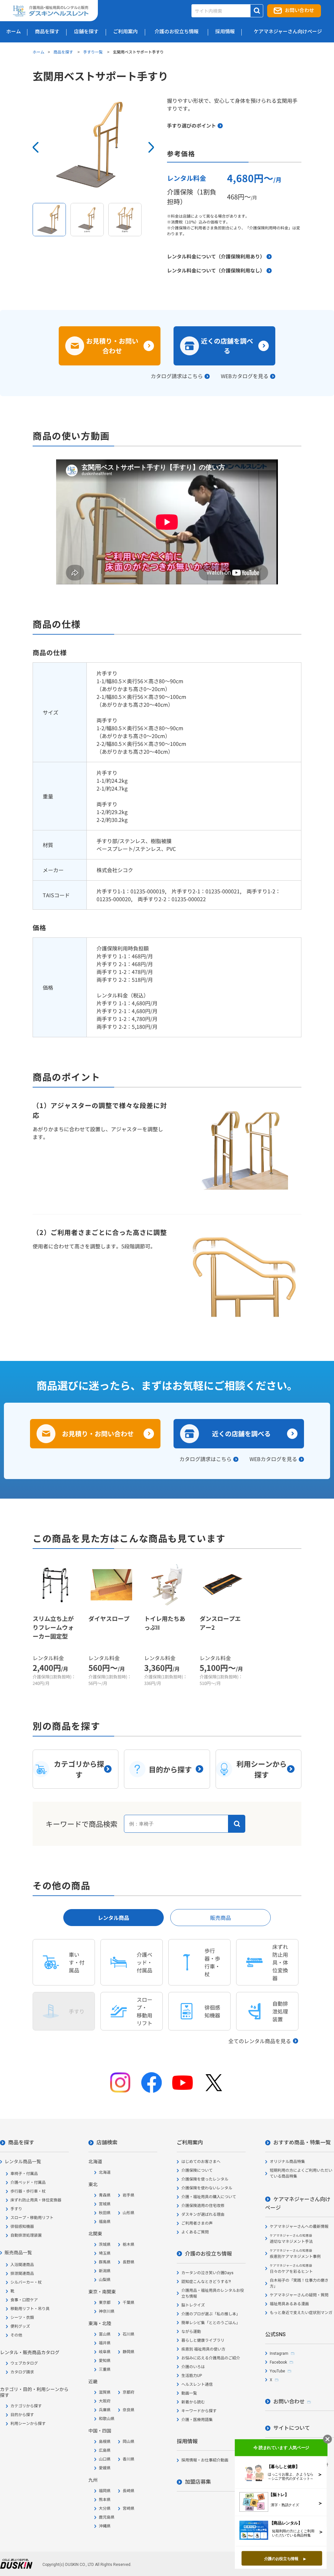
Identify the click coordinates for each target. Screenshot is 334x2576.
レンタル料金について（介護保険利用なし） (216, 270)
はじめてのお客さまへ (201, 2162)
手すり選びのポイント (191, 125)
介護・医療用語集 (197, 2420)
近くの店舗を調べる (227, 346)
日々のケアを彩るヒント (291, 2269)
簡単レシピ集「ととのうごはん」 (211, 2323)
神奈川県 (107, 2311)
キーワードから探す (199, 2411)
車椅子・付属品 (24, 2174)
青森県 (105, 2195)
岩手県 (129, 2195)
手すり (16, 2209)
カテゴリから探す (26, 2406)
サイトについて (292, 2428)
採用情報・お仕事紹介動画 (205, 2460)
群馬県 (105, 2262)
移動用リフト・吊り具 (30, 2309)
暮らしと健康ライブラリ (203, 2340)
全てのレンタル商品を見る (260, 2041)
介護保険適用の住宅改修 (203, 2206)
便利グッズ (20, 2326)
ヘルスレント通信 (197, 2384)
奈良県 (129, 2410)
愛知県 (105, 2361)
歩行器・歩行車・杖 (28, 2191)
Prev (36, 147)
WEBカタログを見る (245, 376)
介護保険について (197, 2170)
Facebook (278, 2362)
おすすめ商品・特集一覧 (302, 2143)
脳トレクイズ (193, 2305)
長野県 (129, 2262)
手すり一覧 (93, 52)
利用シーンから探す (28, 2424)
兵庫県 (105, 2410)
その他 (16, 2335)
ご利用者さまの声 (197, 2223)
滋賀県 (105, 2392)
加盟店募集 (198, 2482)
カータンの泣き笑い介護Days (207, 2273)
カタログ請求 (22, 2372)
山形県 (129, 2213)
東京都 (105, 2303)
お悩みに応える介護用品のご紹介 (211, 2358)
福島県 (105, 2222)
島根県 (105, 2442)
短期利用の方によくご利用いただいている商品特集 (301, 2173)
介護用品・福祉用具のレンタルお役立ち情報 (213, 2293)
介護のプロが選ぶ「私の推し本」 (211, 2314)
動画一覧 (189, 2393)
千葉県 (129, 2303)
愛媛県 (105, 2468)
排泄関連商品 (22, 2274)
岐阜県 (105, 2352)
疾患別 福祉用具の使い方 (203, 2349)
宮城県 (105, 2204)
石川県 (129, 2334)
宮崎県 (129, 2508)
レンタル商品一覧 (23, 2162)
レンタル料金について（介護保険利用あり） (216, 256)
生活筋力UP (192, 2376)
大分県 (105, 2508)
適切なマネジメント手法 (291, 2239)
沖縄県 (105, 2526)
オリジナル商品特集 (287, 2162)
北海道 (105, 2172)
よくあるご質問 (195, 2232)
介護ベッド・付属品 (28, 2183)
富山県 (105, 2334)
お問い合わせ (299, 10)
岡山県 (129, 2442)
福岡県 (105, 2491)
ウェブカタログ (24, 2363)
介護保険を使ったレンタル (205, 2179)
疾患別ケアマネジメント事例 (295, 2254)
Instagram (279, 2353)
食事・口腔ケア (24, 2300)
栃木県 (129, 2244)
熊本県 (105, 2500)
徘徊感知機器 (22, 2227)
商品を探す (64, 52)
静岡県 (129, 2352)
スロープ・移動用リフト (32, 2218)
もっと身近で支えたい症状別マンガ (301, 2313)
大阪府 (105, 2401)
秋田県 (105, 2213)
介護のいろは (193, 2367)
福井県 (105, 2343)
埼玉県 (105, 2253)
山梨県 (105, 2280)
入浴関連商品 (22, 2265)
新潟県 (105, 2271)
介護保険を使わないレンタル (207, 2188)
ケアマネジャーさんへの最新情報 (299, 2227)
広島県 (105, 2450)
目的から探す (22, 2415)
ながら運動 (191, 2332)
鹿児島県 (107, 2517)
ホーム (38, 52)
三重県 (105, 2369)
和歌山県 (107, 2419)
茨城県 (105, 2244)
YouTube (277, 2371)
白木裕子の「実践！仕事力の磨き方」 (299, 2283)
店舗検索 (107, 2143)
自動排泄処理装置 (26, 2235)
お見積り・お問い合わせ (112, 346)
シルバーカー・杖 (26, 2282)
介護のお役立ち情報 (208, 2254)
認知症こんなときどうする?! (206, 2282)
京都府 (129, 2392)
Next (151, 147)
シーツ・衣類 (22, 2318)
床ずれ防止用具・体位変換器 (36, 2200)
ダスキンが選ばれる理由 (203, 2214)
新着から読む (193, 2402)
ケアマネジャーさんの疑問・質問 (299, 2295)
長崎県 (129, 2491)
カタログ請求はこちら (177, 376)
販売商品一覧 (18, 2253)
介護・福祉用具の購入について (209, 2197)
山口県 (105, 2459)
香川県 (129, 2459)
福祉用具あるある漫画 (289, 2304)
